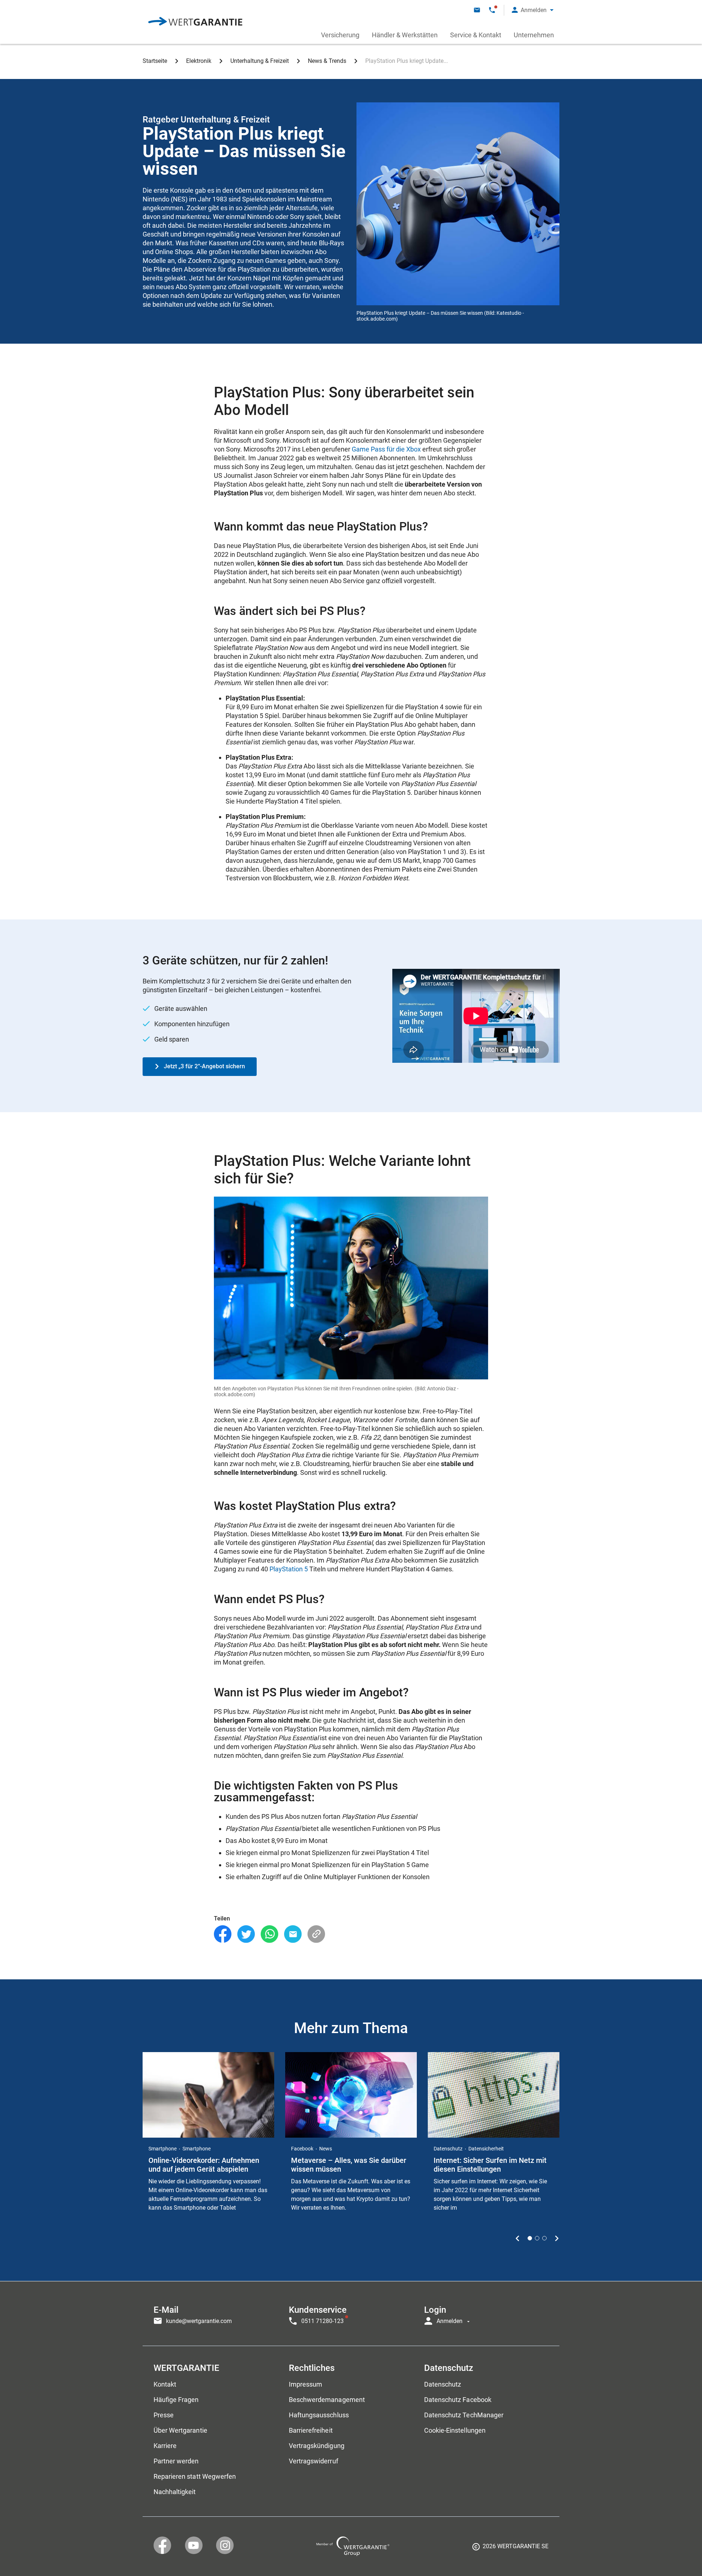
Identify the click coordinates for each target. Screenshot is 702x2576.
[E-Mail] (293, 1934)
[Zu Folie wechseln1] (530, 2238)
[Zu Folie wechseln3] (544, 2238)
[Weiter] (557, 2238)
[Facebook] (223, 1934)
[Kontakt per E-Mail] (477, 10)
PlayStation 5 (289, 1569)
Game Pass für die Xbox (386, 449)
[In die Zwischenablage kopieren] (316, 1934)
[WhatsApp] (269, 1934)
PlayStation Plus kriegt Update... (407, 61)
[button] (533, 10)
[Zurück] (518, 2238)
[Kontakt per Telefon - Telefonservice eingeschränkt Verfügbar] (492, 10)
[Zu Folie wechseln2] (537, 2238)
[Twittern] (246, 1934)
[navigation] (351, 2314)
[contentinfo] (510, 2549)
